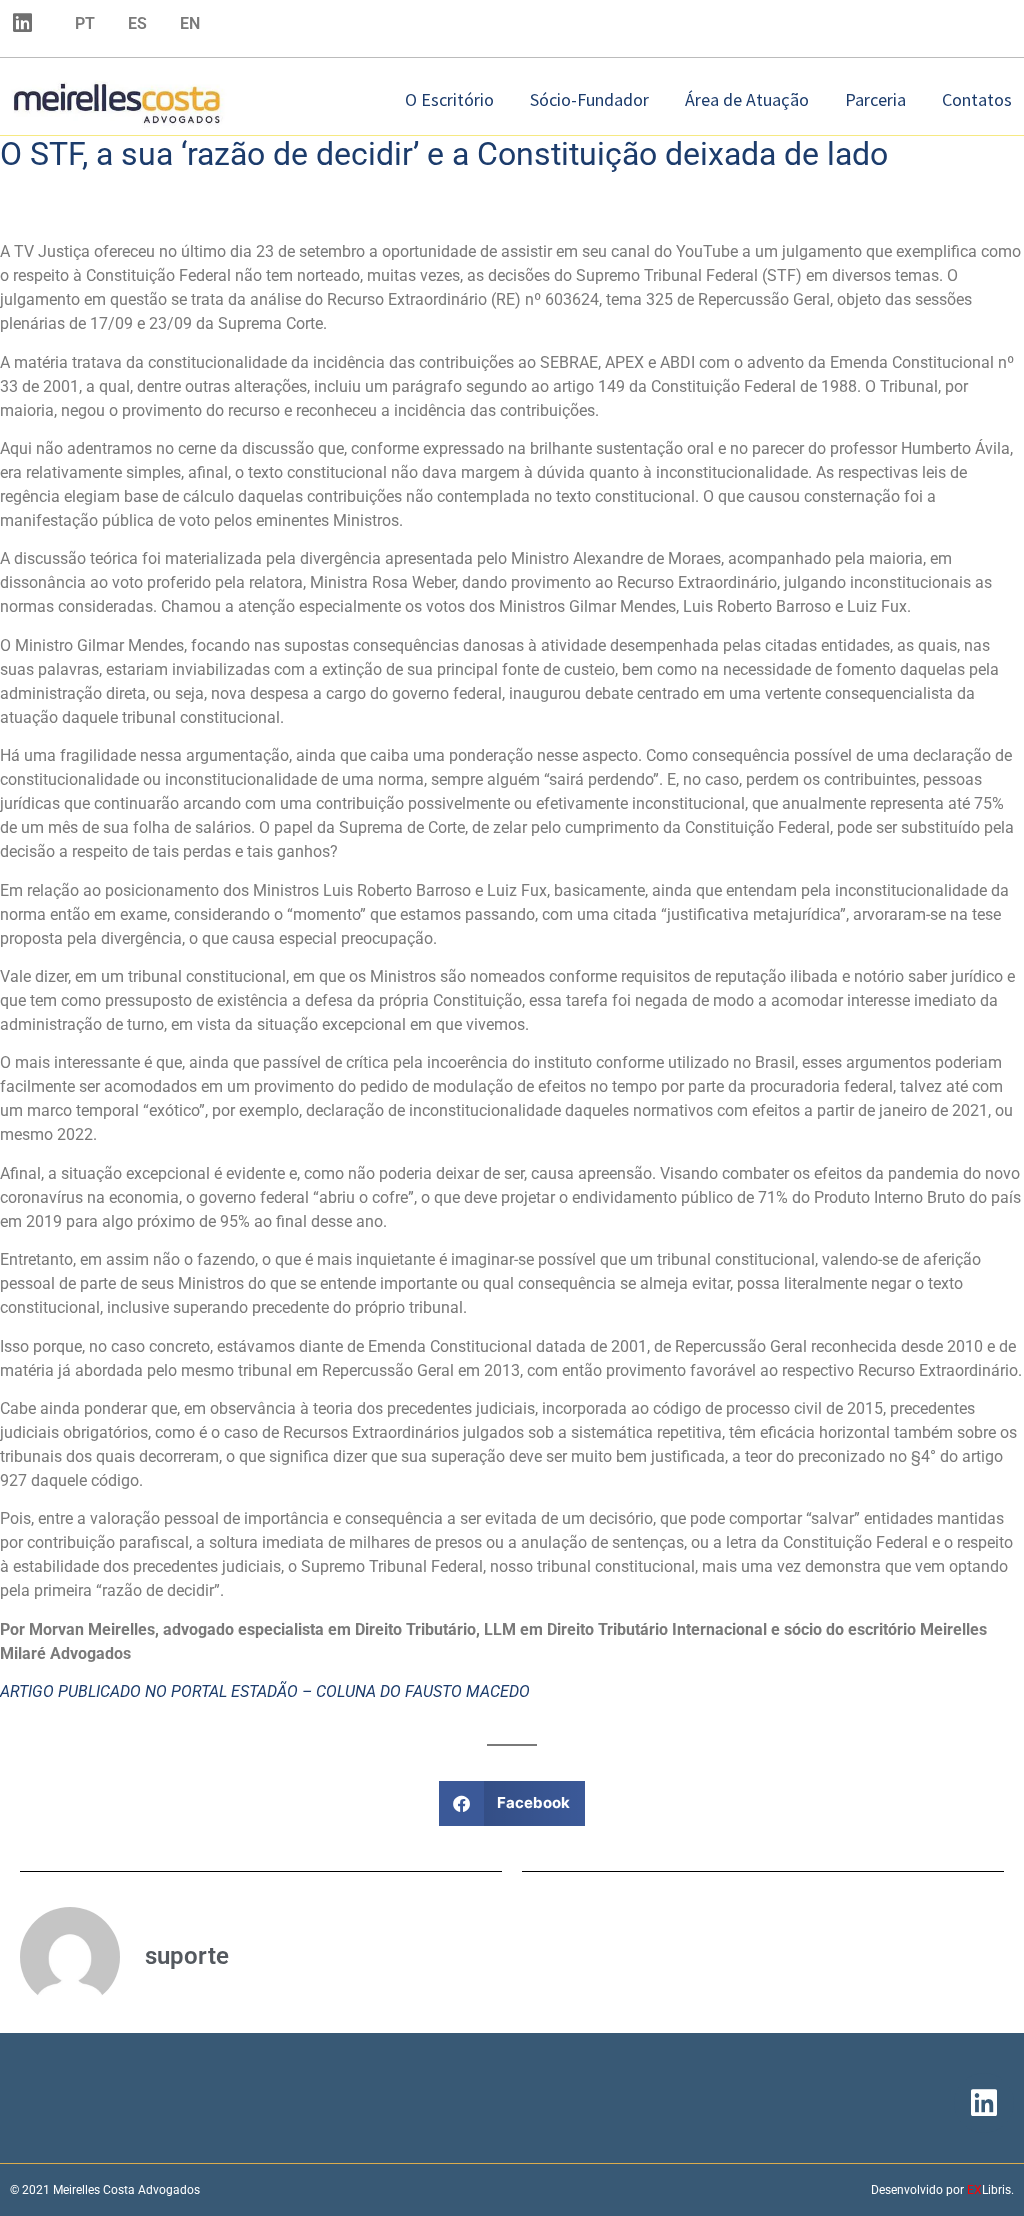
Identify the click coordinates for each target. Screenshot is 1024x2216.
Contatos (977, 99)
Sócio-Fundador (589, 99)
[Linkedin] (22, 23)
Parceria (875, 99)
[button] (512, 1803)
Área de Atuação (747, 99)
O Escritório (449, 99)
